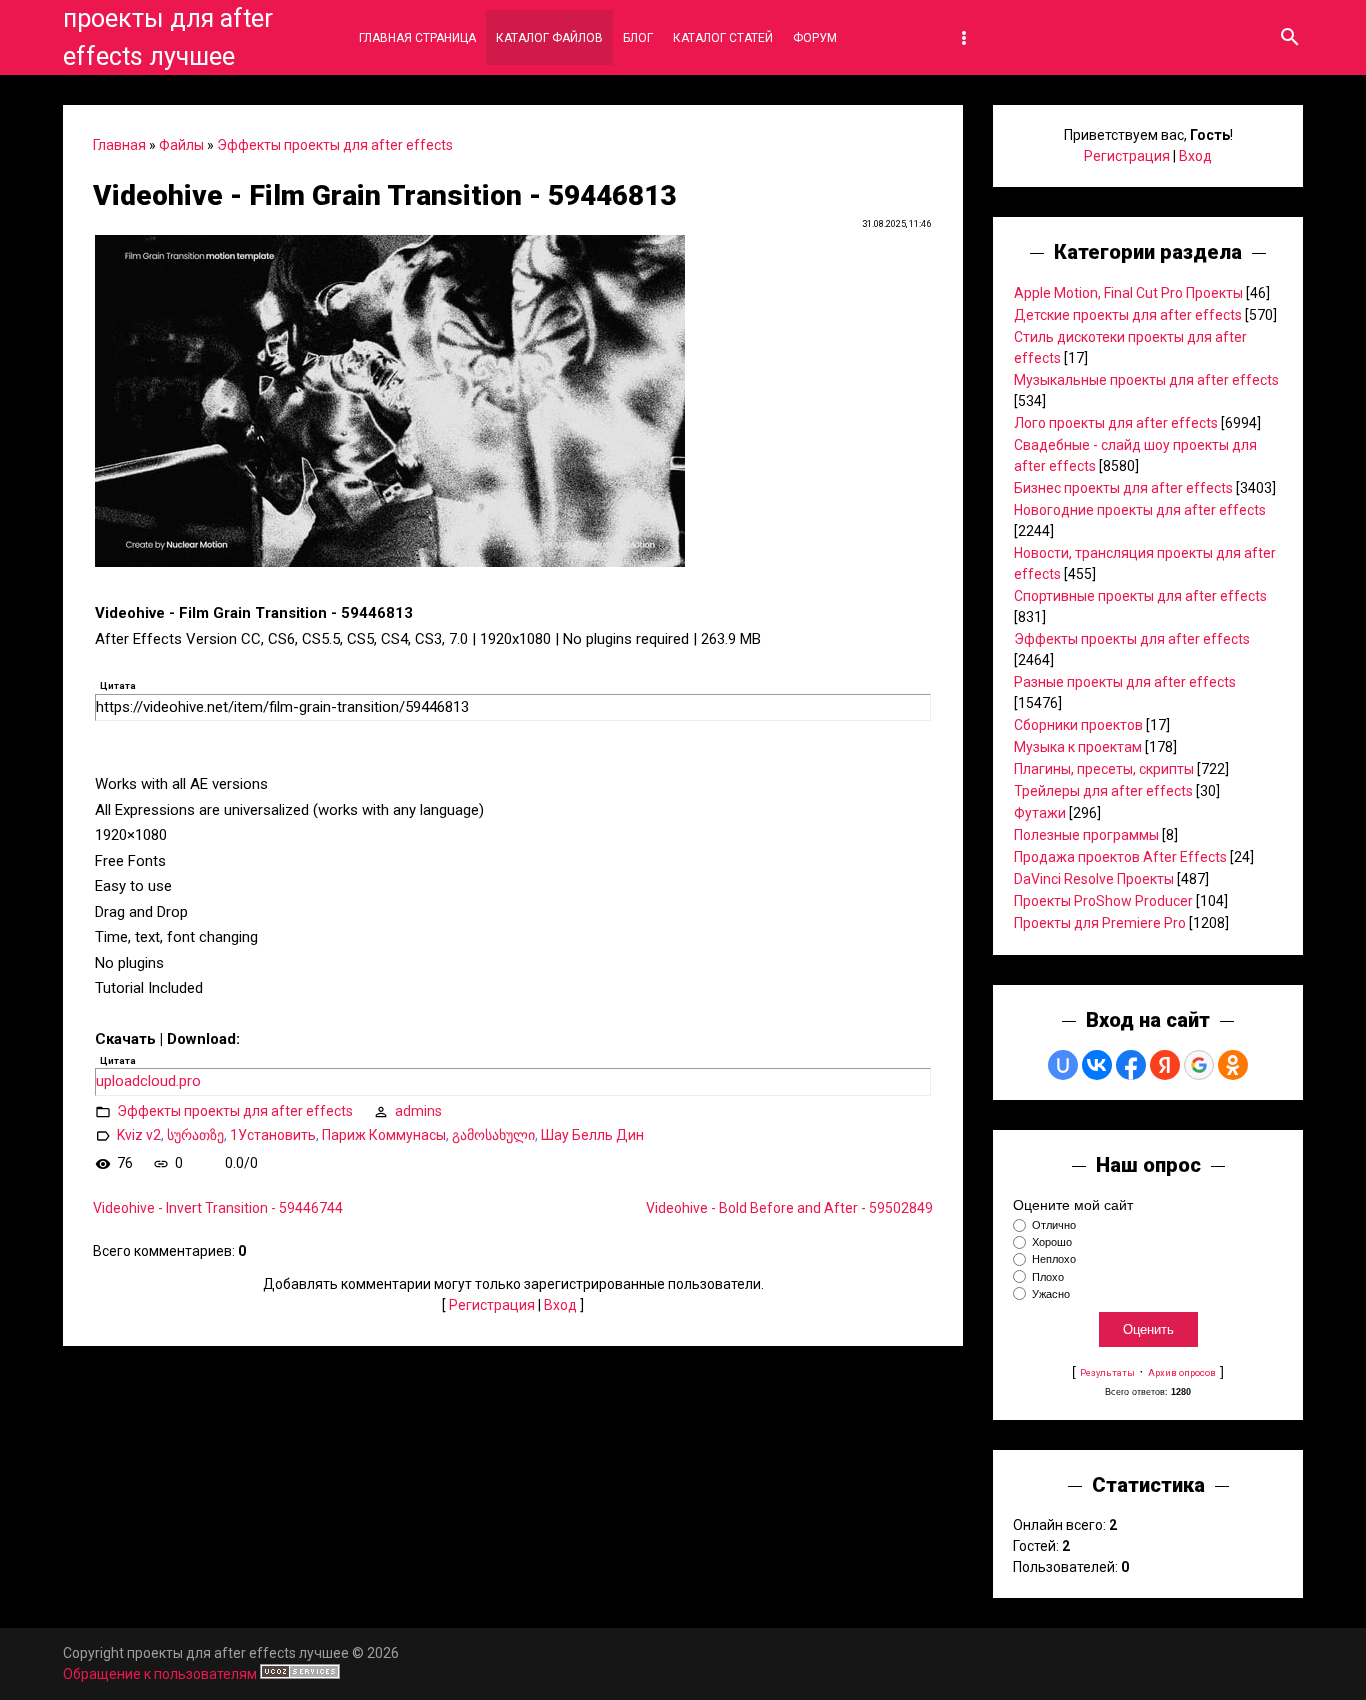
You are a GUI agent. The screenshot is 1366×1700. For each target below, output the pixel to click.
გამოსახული (493, 1135)
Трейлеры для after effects (1103, 791)
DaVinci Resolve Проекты (1094, 879)
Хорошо (1052, 1242)
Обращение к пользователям (160, 1674)
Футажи (1040, 813)
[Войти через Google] (1199, 1065)
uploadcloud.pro (148, 1081)
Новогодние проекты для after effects (1140, 510)
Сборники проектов (1078, 725)
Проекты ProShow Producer (1103, 901)
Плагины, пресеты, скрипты (1104, 769)
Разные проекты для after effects (1125, 682)
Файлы (181, 145)
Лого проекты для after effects (1116, 423)
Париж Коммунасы (384, 1135)
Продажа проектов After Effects (1120, 857)
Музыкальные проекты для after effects (1146, 380)
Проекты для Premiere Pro (1100, 923)
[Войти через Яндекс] (1165, 1065)
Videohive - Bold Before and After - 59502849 (789, 1208)
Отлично (1054, 1225)
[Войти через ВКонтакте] (1097, 1065)
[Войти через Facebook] (1131, 1065)
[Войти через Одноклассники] (1233, 1065)
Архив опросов (1182, 1372)
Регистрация (492, 1305)
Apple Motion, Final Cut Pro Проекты (1128, 293)
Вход (560, 1305)
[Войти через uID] (1063, 1065)
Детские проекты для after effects (1128, 315)
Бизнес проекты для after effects (1123, 488)
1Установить (273, 1135)
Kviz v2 (139, 1135)
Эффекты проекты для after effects (335, 145)
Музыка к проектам (1078, 747)
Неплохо (1054, 1260)
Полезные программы (1086, 835)
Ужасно (1051, 1294)
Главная (119, 145)
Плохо (1048, 1277)
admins (418, 1111)
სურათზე (195, 1135)
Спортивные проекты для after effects (1140, 596)
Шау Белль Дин (592, 1135)
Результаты (1107, 1372)
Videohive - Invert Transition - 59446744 (218, 1208)
